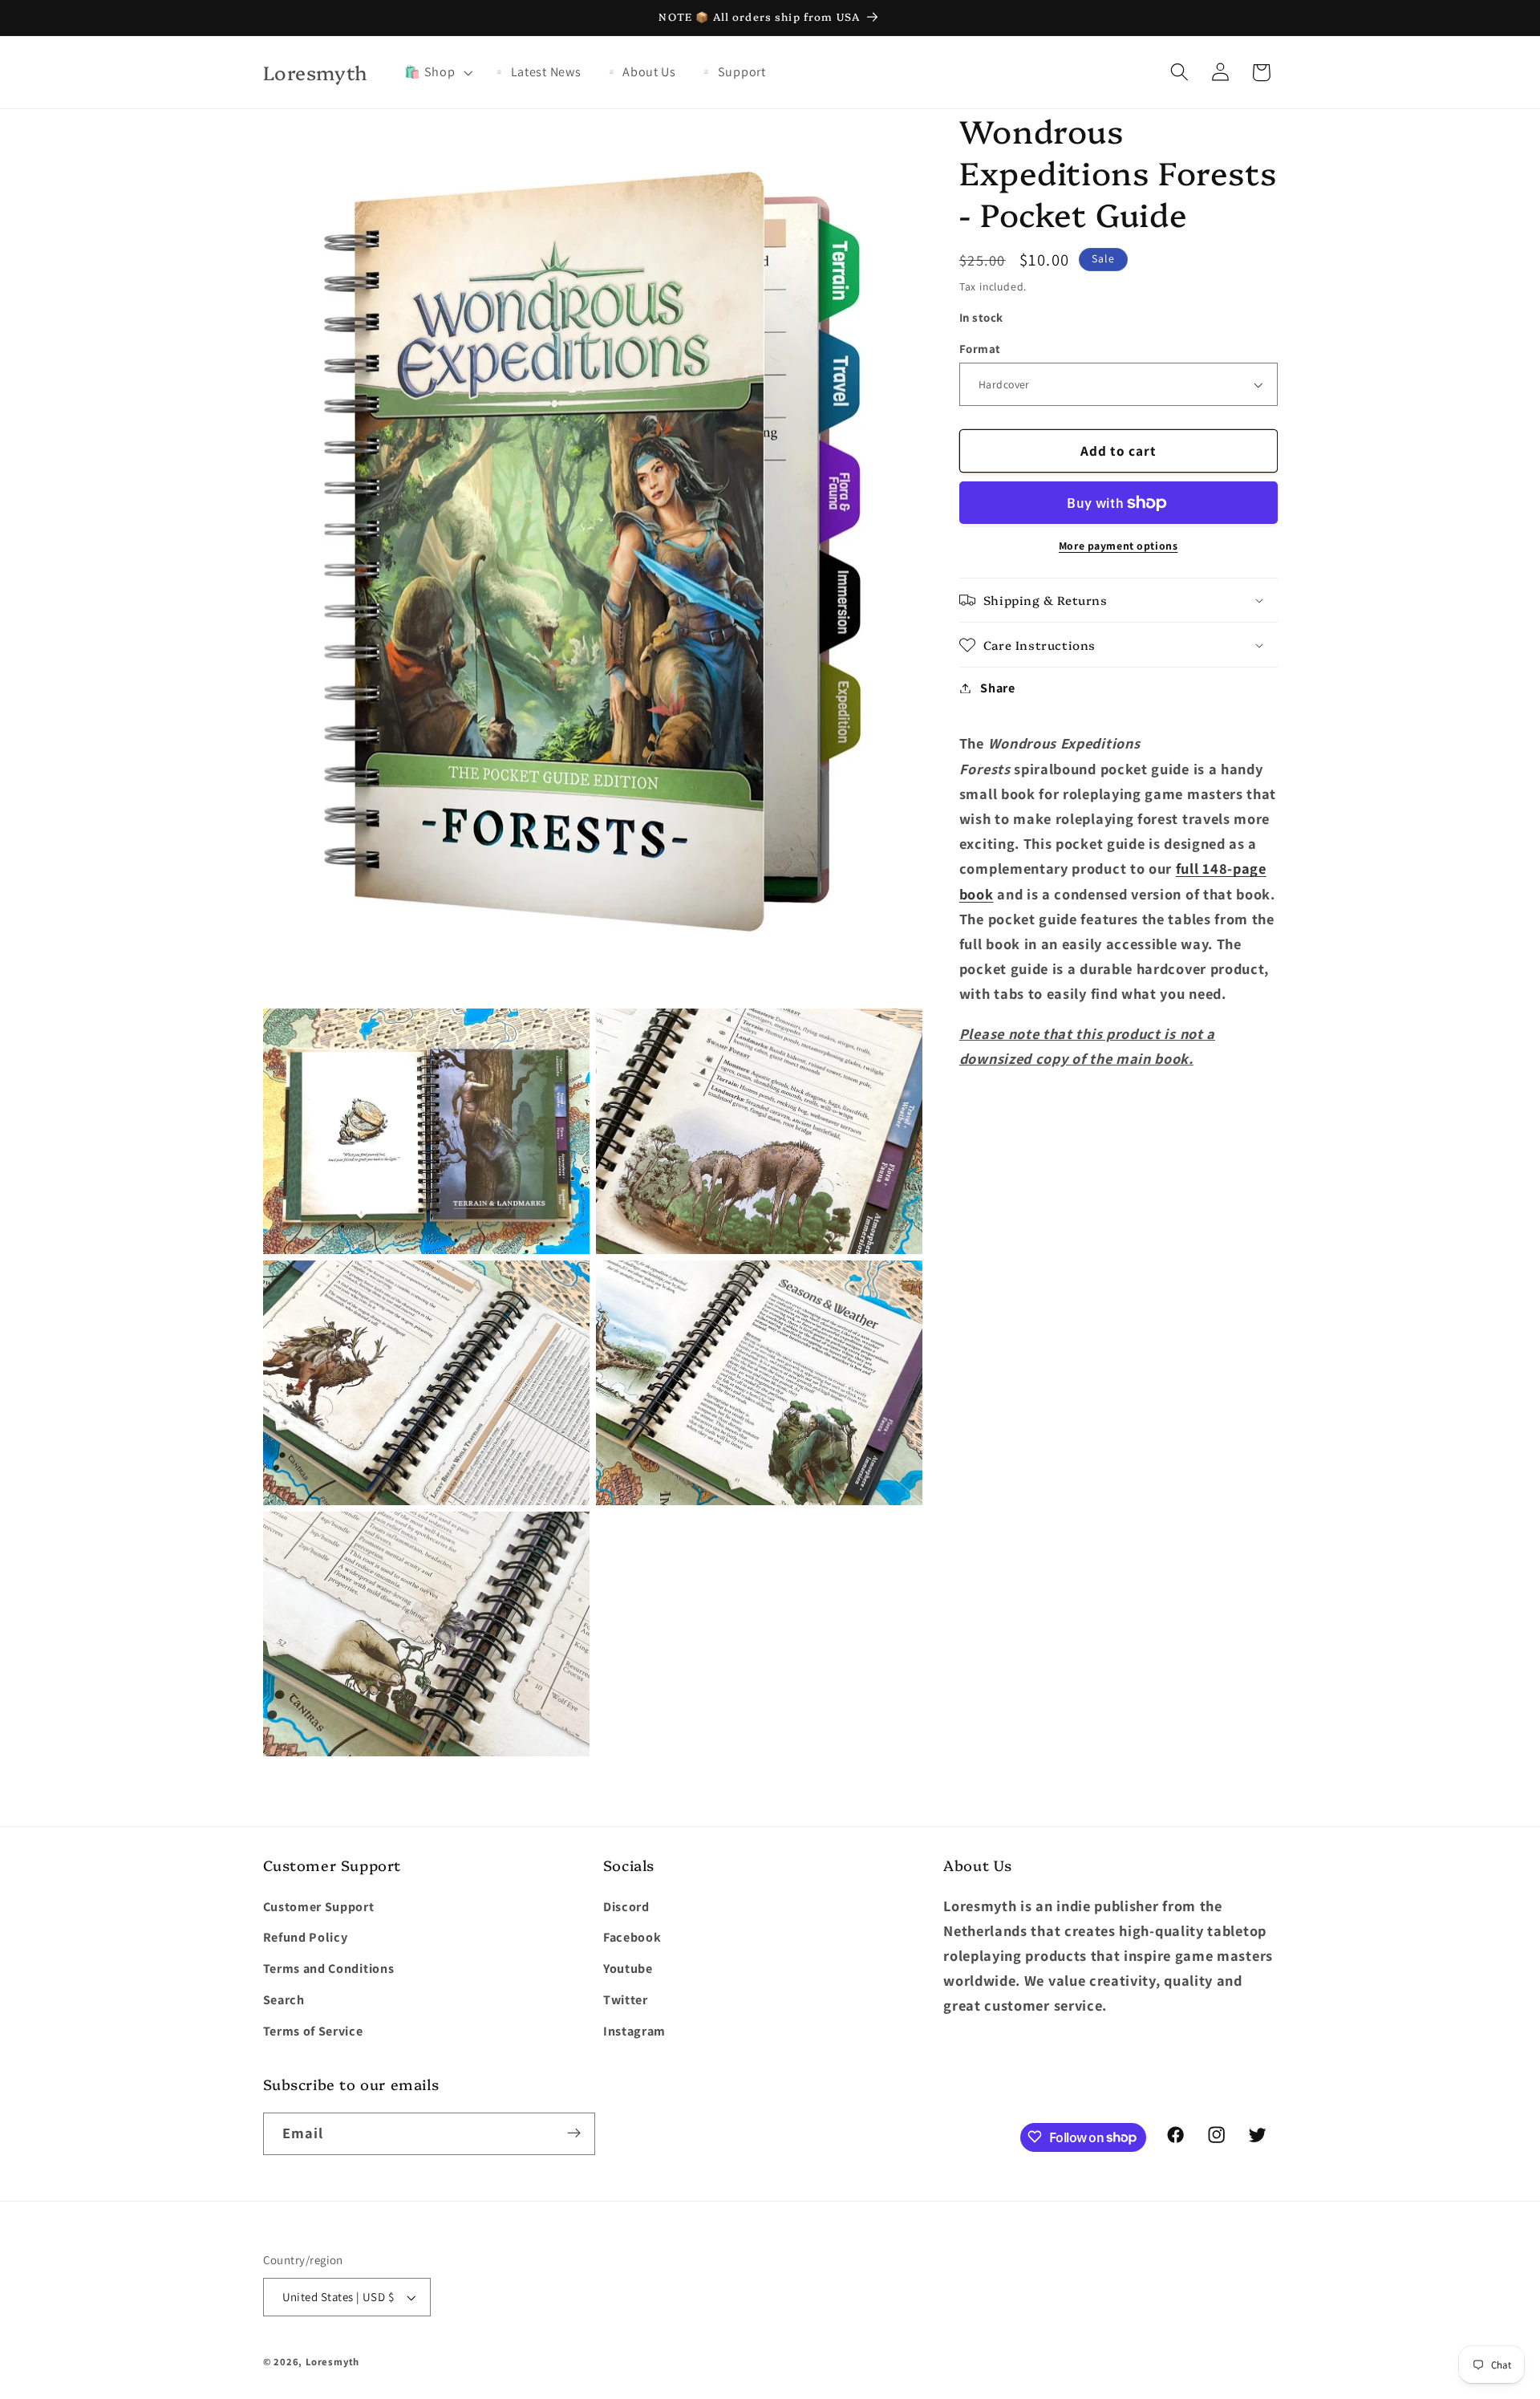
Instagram (634, 2031)
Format (980, 349)
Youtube (628, 1969)
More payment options (1119, 546)
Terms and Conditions (329, 1969)
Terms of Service (313, 2031)
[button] (437, 72)
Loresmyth (332, 2362)
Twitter (626, 2000)
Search (284, 2000)
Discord (626, 1907)
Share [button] (997, 688)
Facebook (632, 1938)
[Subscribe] (574, 2133)
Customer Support (319, 1907)
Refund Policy (306, 1938)
